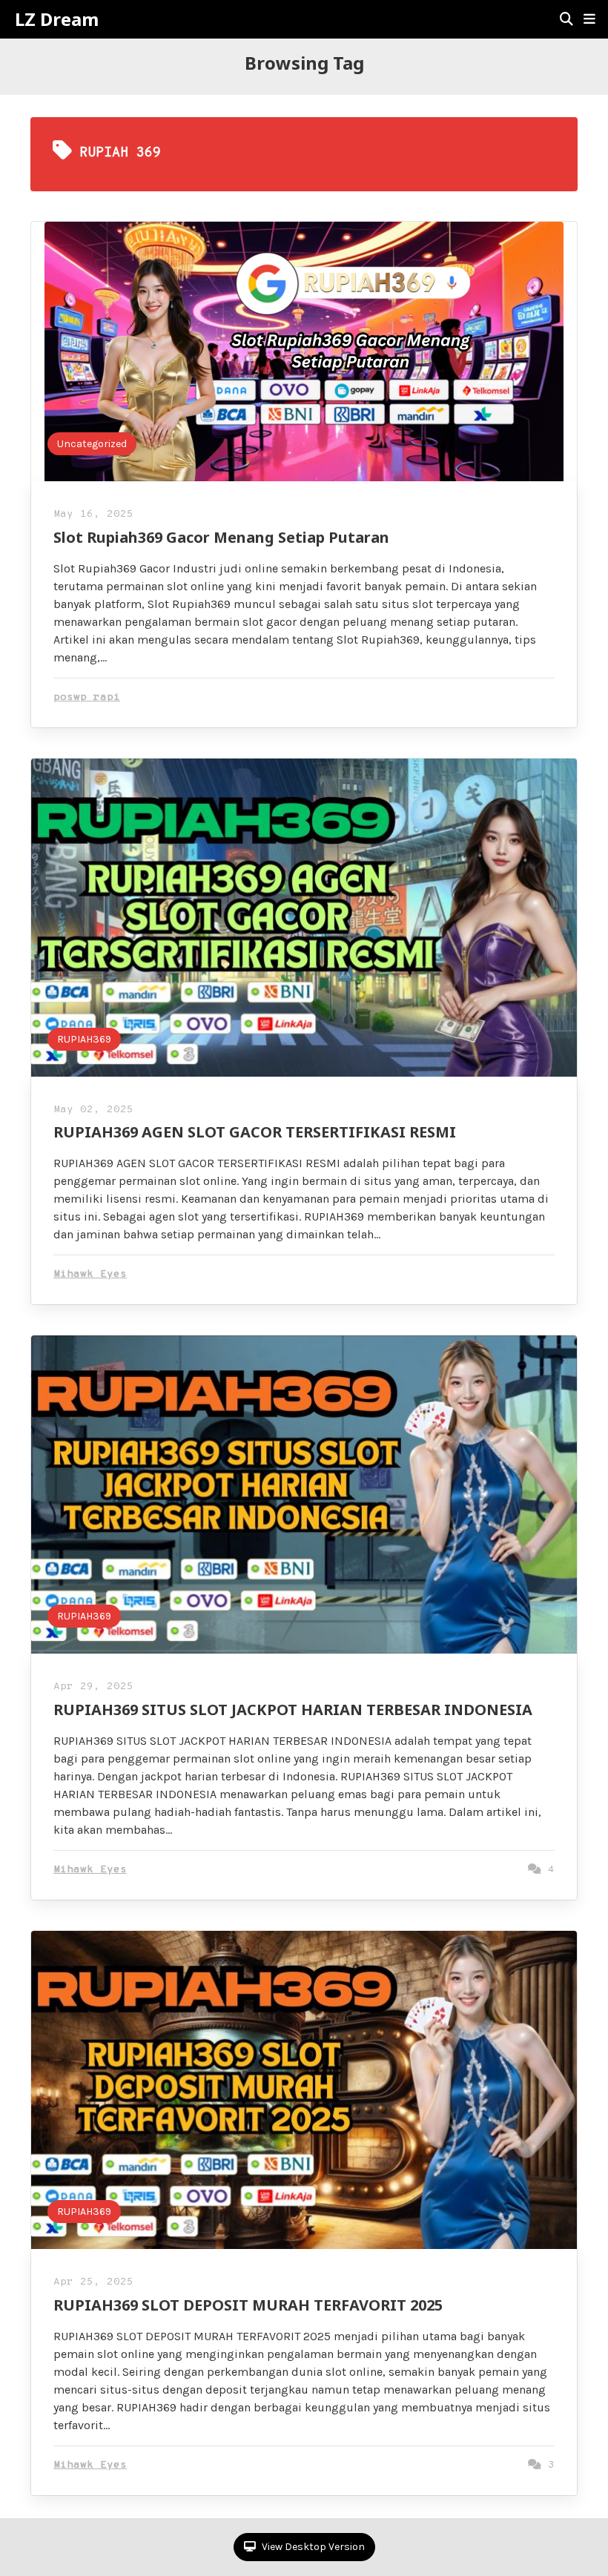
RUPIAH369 (84, 1039)
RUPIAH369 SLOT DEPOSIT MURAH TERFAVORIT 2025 (248, 2305)
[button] (589, 19)
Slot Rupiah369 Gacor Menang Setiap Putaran (221, 537)
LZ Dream (57, 19)
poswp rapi (87, 697)
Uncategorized (92, 444)
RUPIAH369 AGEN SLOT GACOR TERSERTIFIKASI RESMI (255, 1132)
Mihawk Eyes (90, 1274)
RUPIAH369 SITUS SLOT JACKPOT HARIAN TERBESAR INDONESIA (293, 1710)
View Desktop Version (312, 2547)
